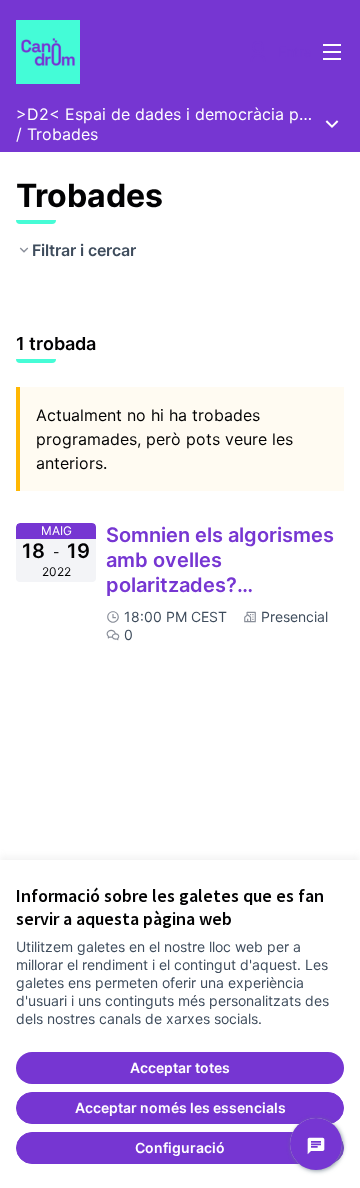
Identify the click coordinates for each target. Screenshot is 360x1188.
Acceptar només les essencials (180, 1107)
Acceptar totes (180, 1067)
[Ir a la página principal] (137, 52)
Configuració (180, 1147)
